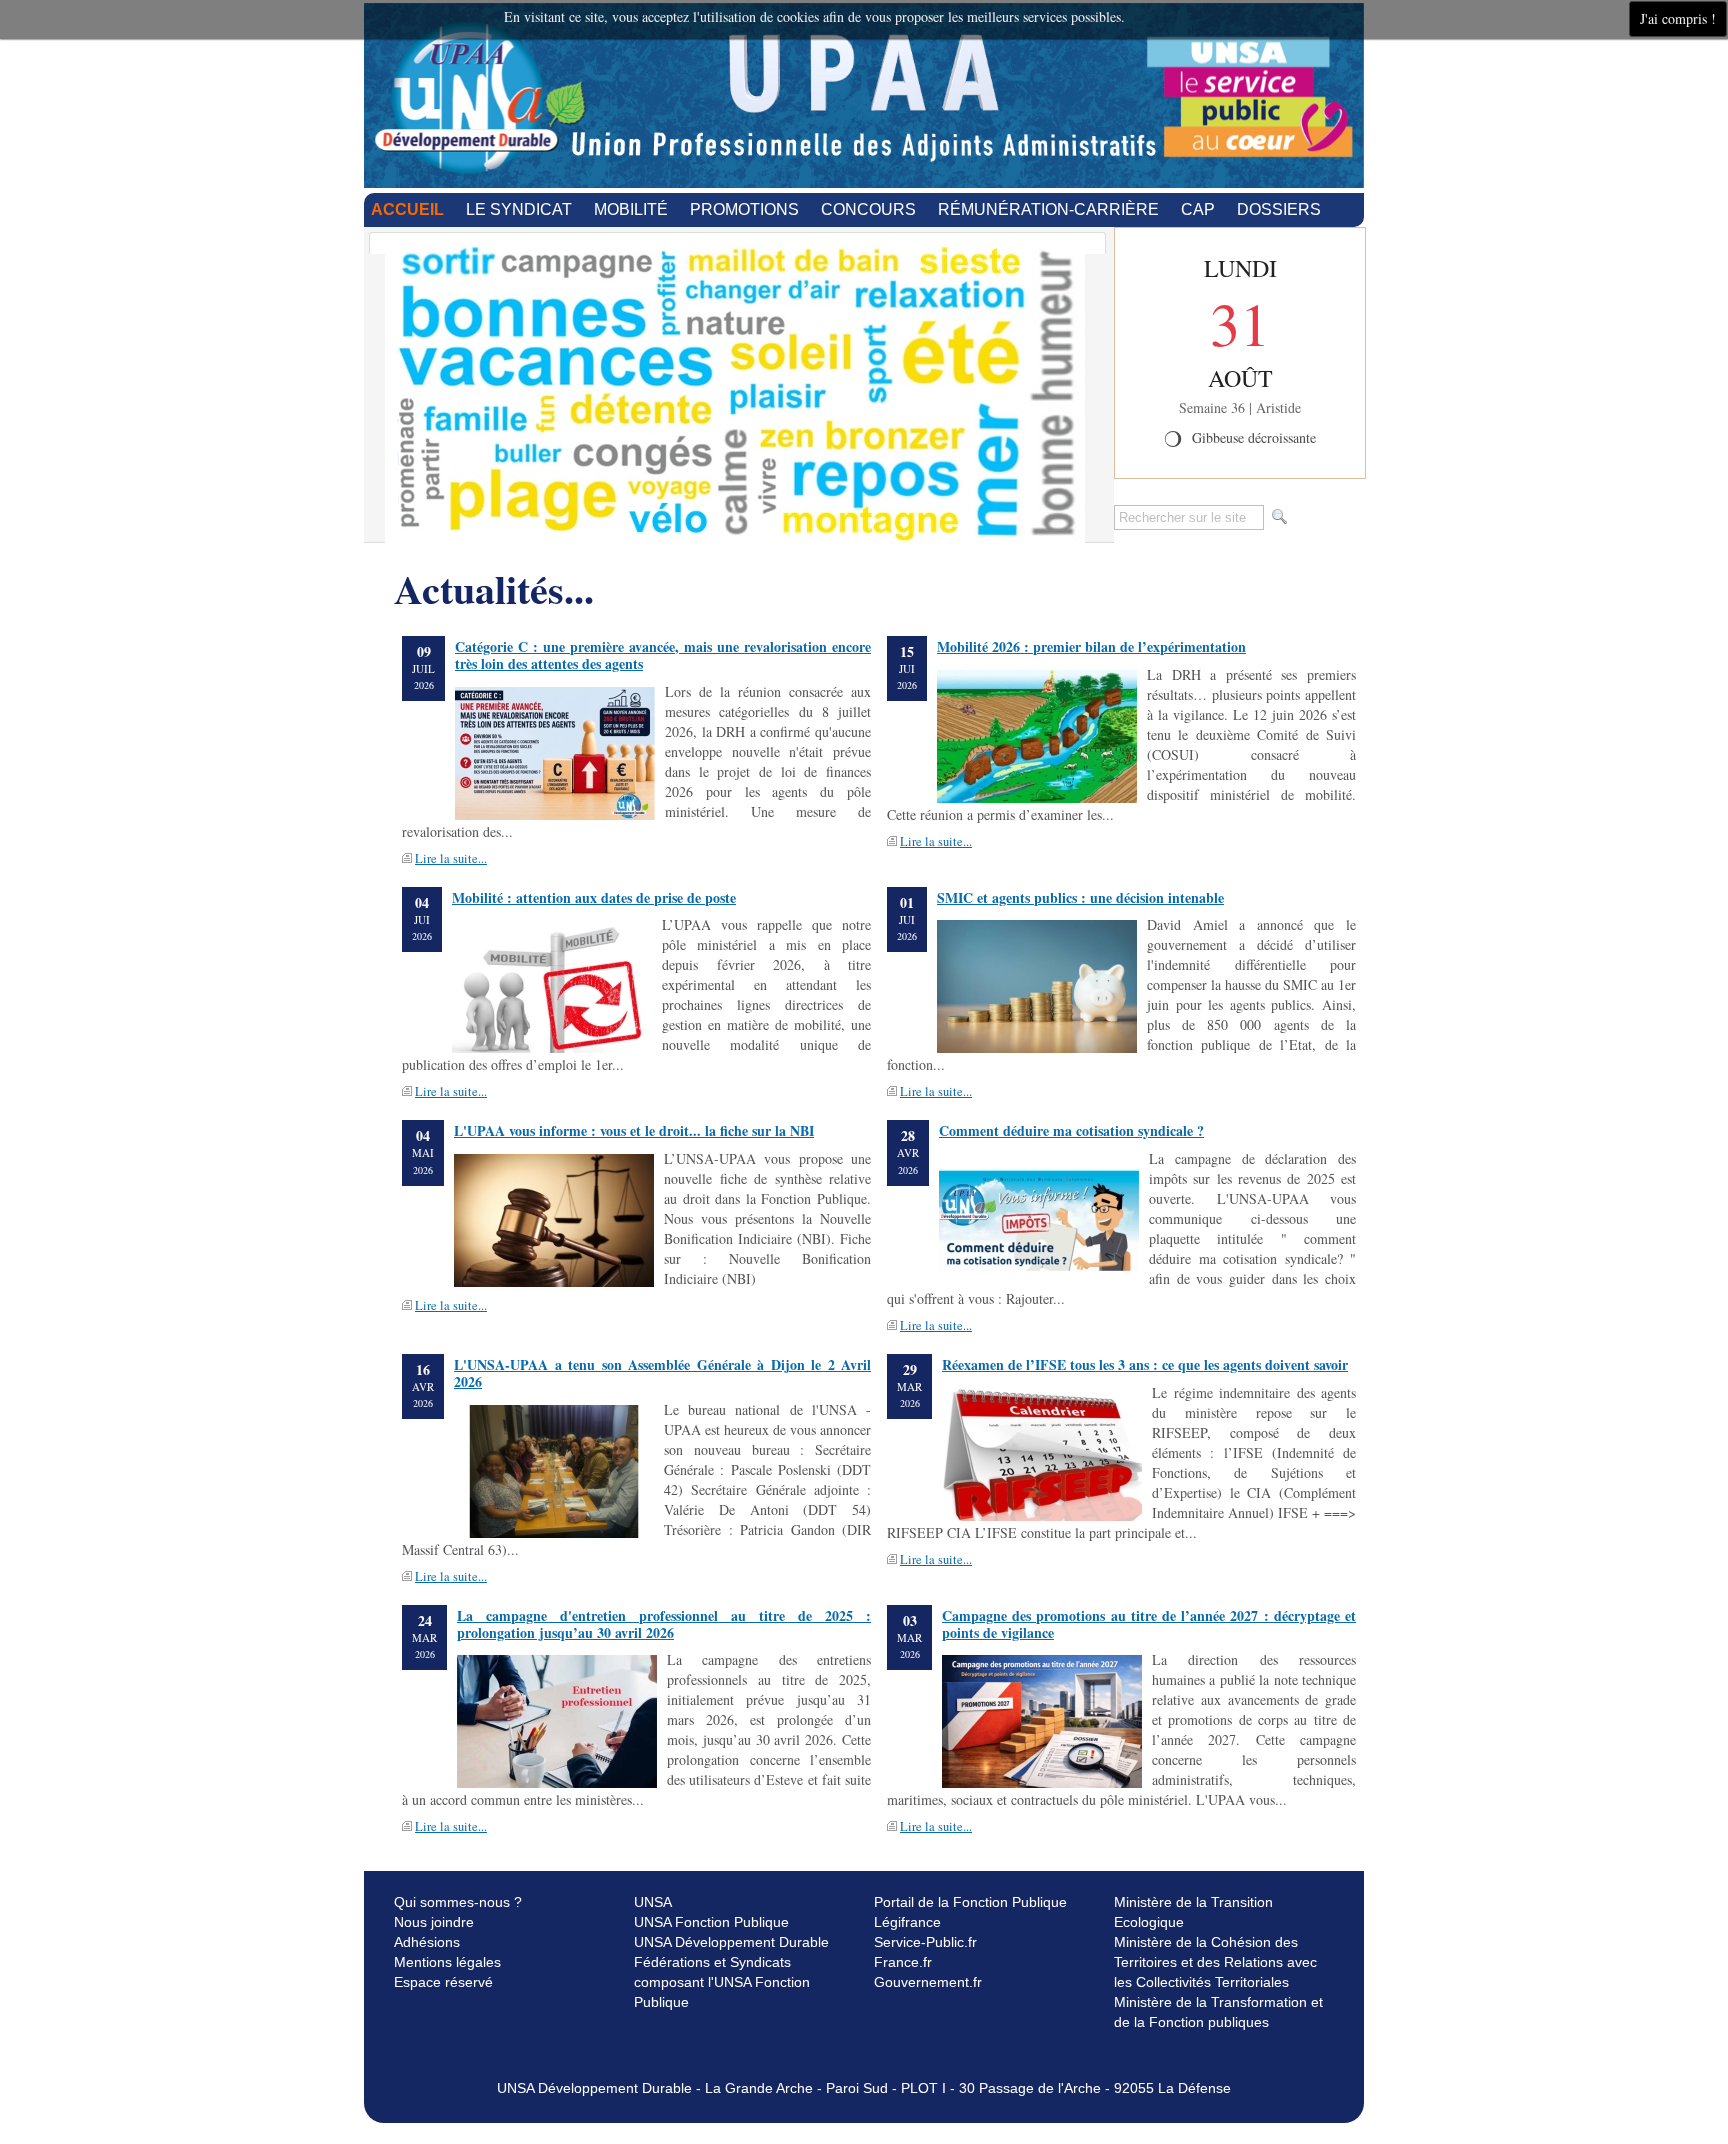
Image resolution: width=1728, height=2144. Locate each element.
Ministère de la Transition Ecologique (1193, 1912)
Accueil (407, 209)
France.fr (903, 1962)
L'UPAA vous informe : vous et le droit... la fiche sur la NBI (634, 1130)
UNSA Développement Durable (731, 1942)
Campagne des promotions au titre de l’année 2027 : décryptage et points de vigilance (1149, 1624)
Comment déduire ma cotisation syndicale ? (1071, 1130)
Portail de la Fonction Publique (970, 1902)
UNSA (653, 1902)
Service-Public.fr (925, 1942)
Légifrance (907, 1922)
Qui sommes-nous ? (458, 1902)
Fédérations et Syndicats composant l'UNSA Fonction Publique (722, 1982)
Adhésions (427, 1942)
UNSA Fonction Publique (711, 1922)
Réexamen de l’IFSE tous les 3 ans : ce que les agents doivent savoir (1145, 1364)
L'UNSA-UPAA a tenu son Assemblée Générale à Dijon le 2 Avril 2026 (662, 1373)
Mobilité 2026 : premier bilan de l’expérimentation (1091, 646)
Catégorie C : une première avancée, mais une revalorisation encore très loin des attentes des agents (663, 655)
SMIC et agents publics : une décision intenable (1080, 897)
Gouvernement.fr (928, 1982)
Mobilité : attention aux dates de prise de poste (594, 897)
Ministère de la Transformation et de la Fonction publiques (1218, 2012)
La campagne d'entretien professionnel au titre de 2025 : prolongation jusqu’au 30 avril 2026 (664, 1624)
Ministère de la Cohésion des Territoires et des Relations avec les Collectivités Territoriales (1215, 1962)
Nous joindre (434, 1922)
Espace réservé (443, 1982)
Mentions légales (447, 1962)
